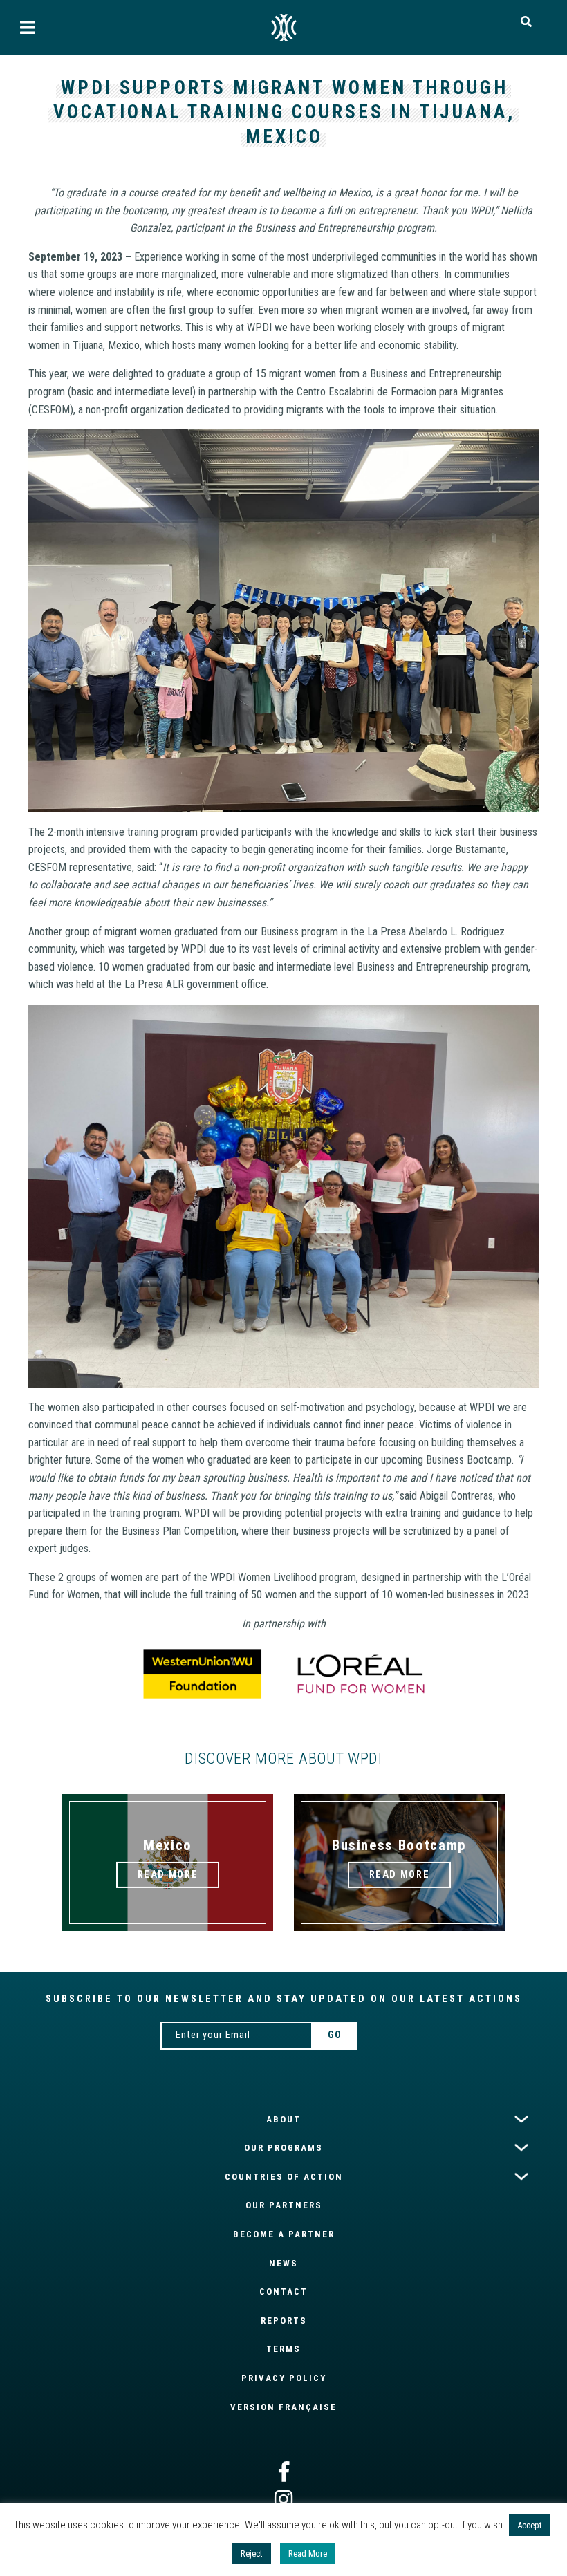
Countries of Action (284, 2177)
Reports (284, 2321)
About (283, 2119)
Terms (283, 2349)
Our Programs (283, 2148)
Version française (283, 2407)
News (283, 2263)
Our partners (284, 2205)
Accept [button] (530, 2525)
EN (283, 28)
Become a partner (284, 2234)
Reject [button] (252, 2554)
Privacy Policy (284, 2378)
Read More (308, 2554)
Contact (283, 2292)
